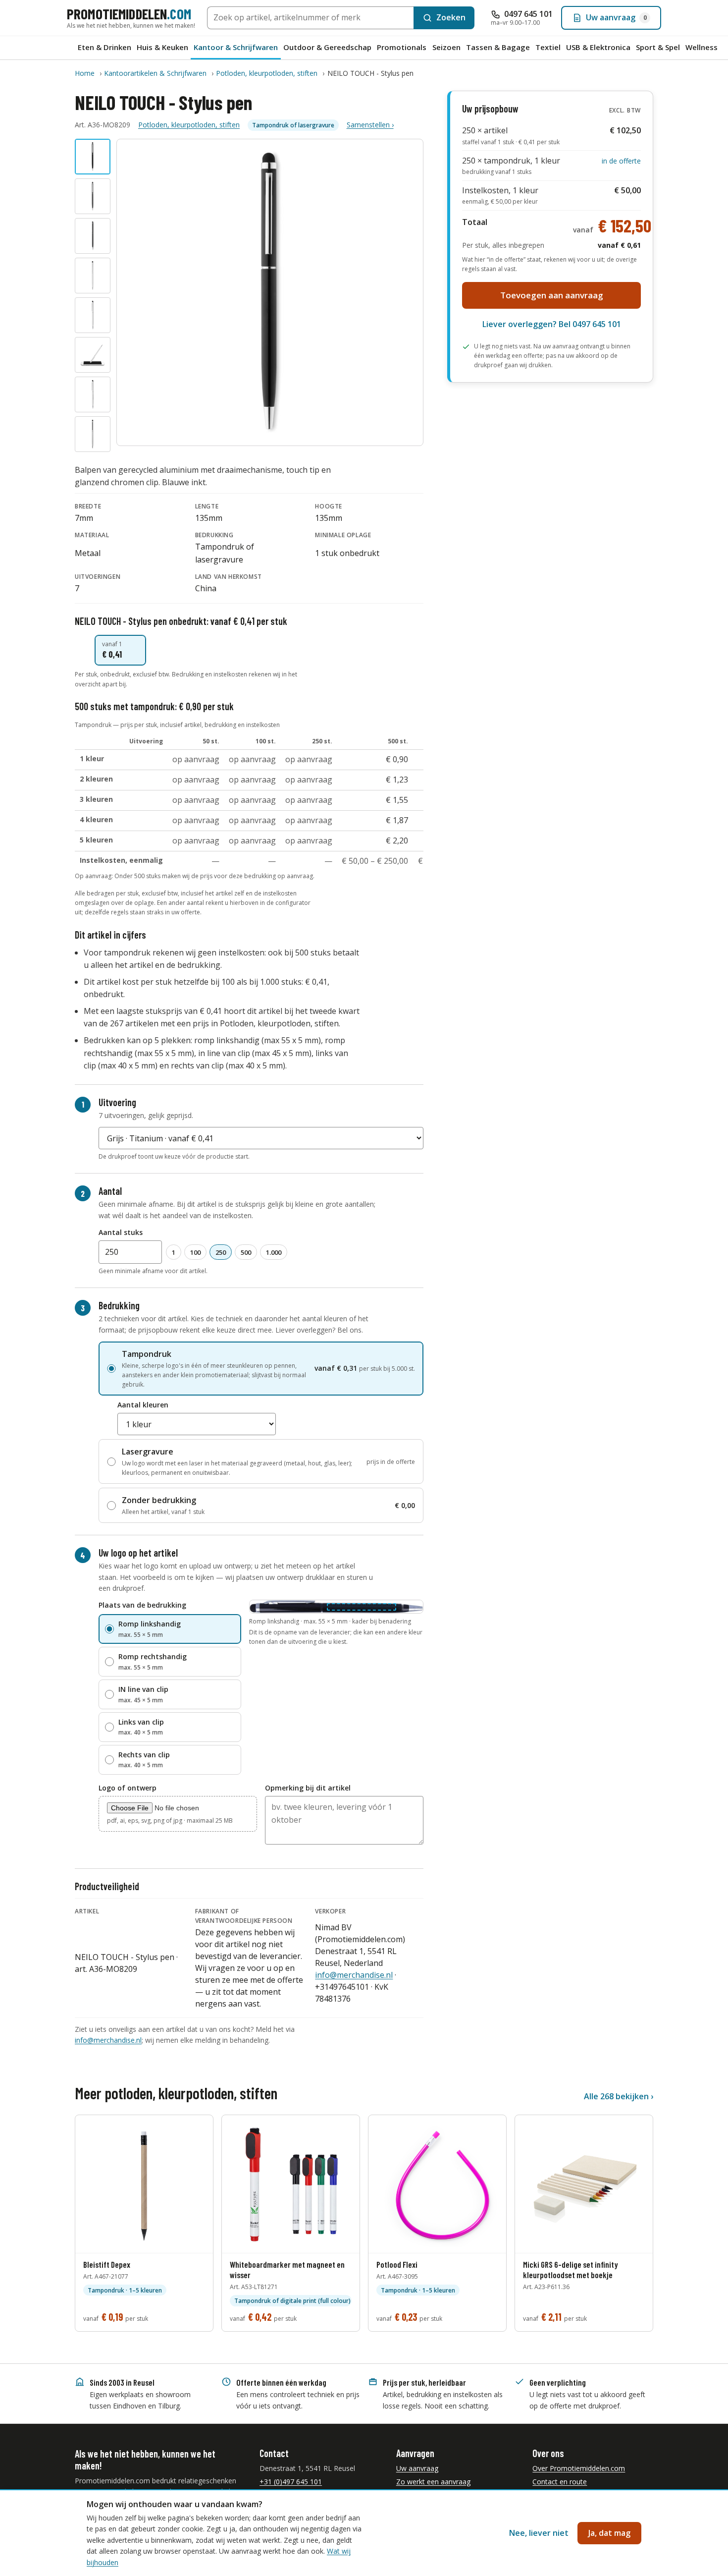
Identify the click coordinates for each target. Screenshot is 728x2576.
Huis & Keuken (162, 47)
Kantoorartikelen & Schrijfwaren (155, 73)
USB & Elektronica (598, 47)
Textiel (548, 47)
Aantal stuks (121, 1232)
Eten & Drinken (104, 47)
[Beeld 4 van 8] (93, 276)
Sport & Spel (658, 47)
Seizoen (446, 47)
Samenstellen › (370, 125)
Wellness (702, 47)
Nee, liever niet (539, 2533)
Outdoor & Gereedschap (327, 47)
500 (246, 1252)
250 (221, 1252)
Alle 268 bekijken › (619, 2096)
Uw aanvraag (417, 2468)
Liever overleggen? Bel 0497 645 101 (552, 324)
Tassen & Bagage (498, 47)
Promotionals (402, 47)
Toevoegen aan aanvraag (552, 295)
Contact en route (560, 2482)
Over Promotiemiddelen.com (579, 2468)
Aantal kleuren (143, 1405)
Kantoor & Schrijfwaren (236, 47)
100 (195, 1252)
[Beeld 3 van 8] (93, 236)
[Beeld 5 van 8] (93, 315)
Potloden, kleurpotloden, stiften (267, 73)
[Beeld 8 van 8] (93, 434)
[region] (249, 802)
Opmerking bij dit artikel (308, 1788)
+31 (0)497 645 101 (291, 2482)
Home (85, 73)
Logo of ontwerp (128, 1788)
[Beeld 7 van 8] (93, 394)
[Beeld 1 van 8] (93, 157)
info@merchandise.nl (354, 1975)
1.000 (274, 1252)
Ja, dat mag (609, 2533)
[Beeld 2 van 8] (93, 196)
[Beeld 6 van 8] (93, 355)
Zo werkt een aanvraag (433, 2482)
